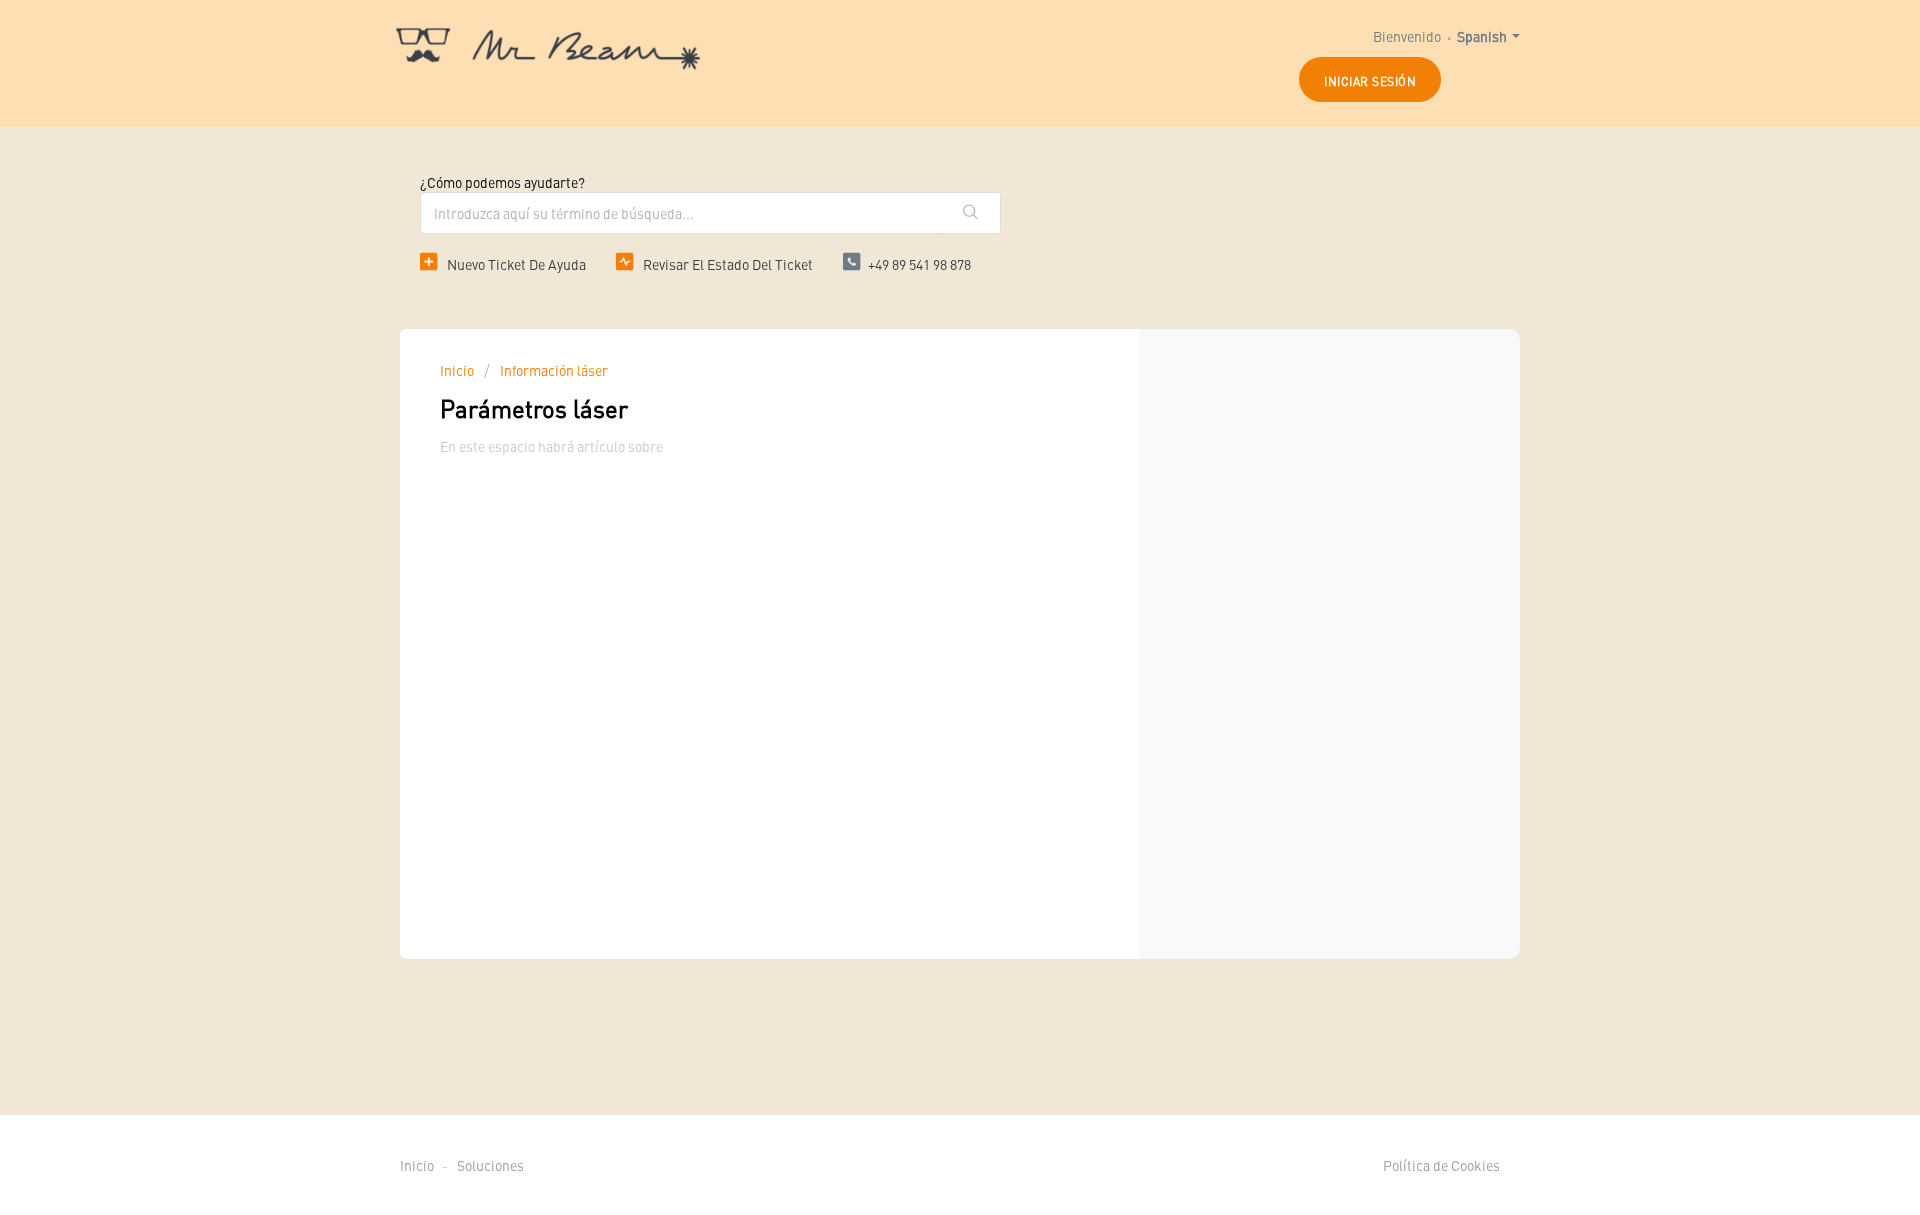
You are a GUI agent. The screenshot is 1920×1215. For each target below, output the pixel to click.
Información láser (554, 370)
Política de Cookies (1441, 1165)
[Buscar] (971, 213)
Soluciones (490, 1165)
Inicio (458, 370)
